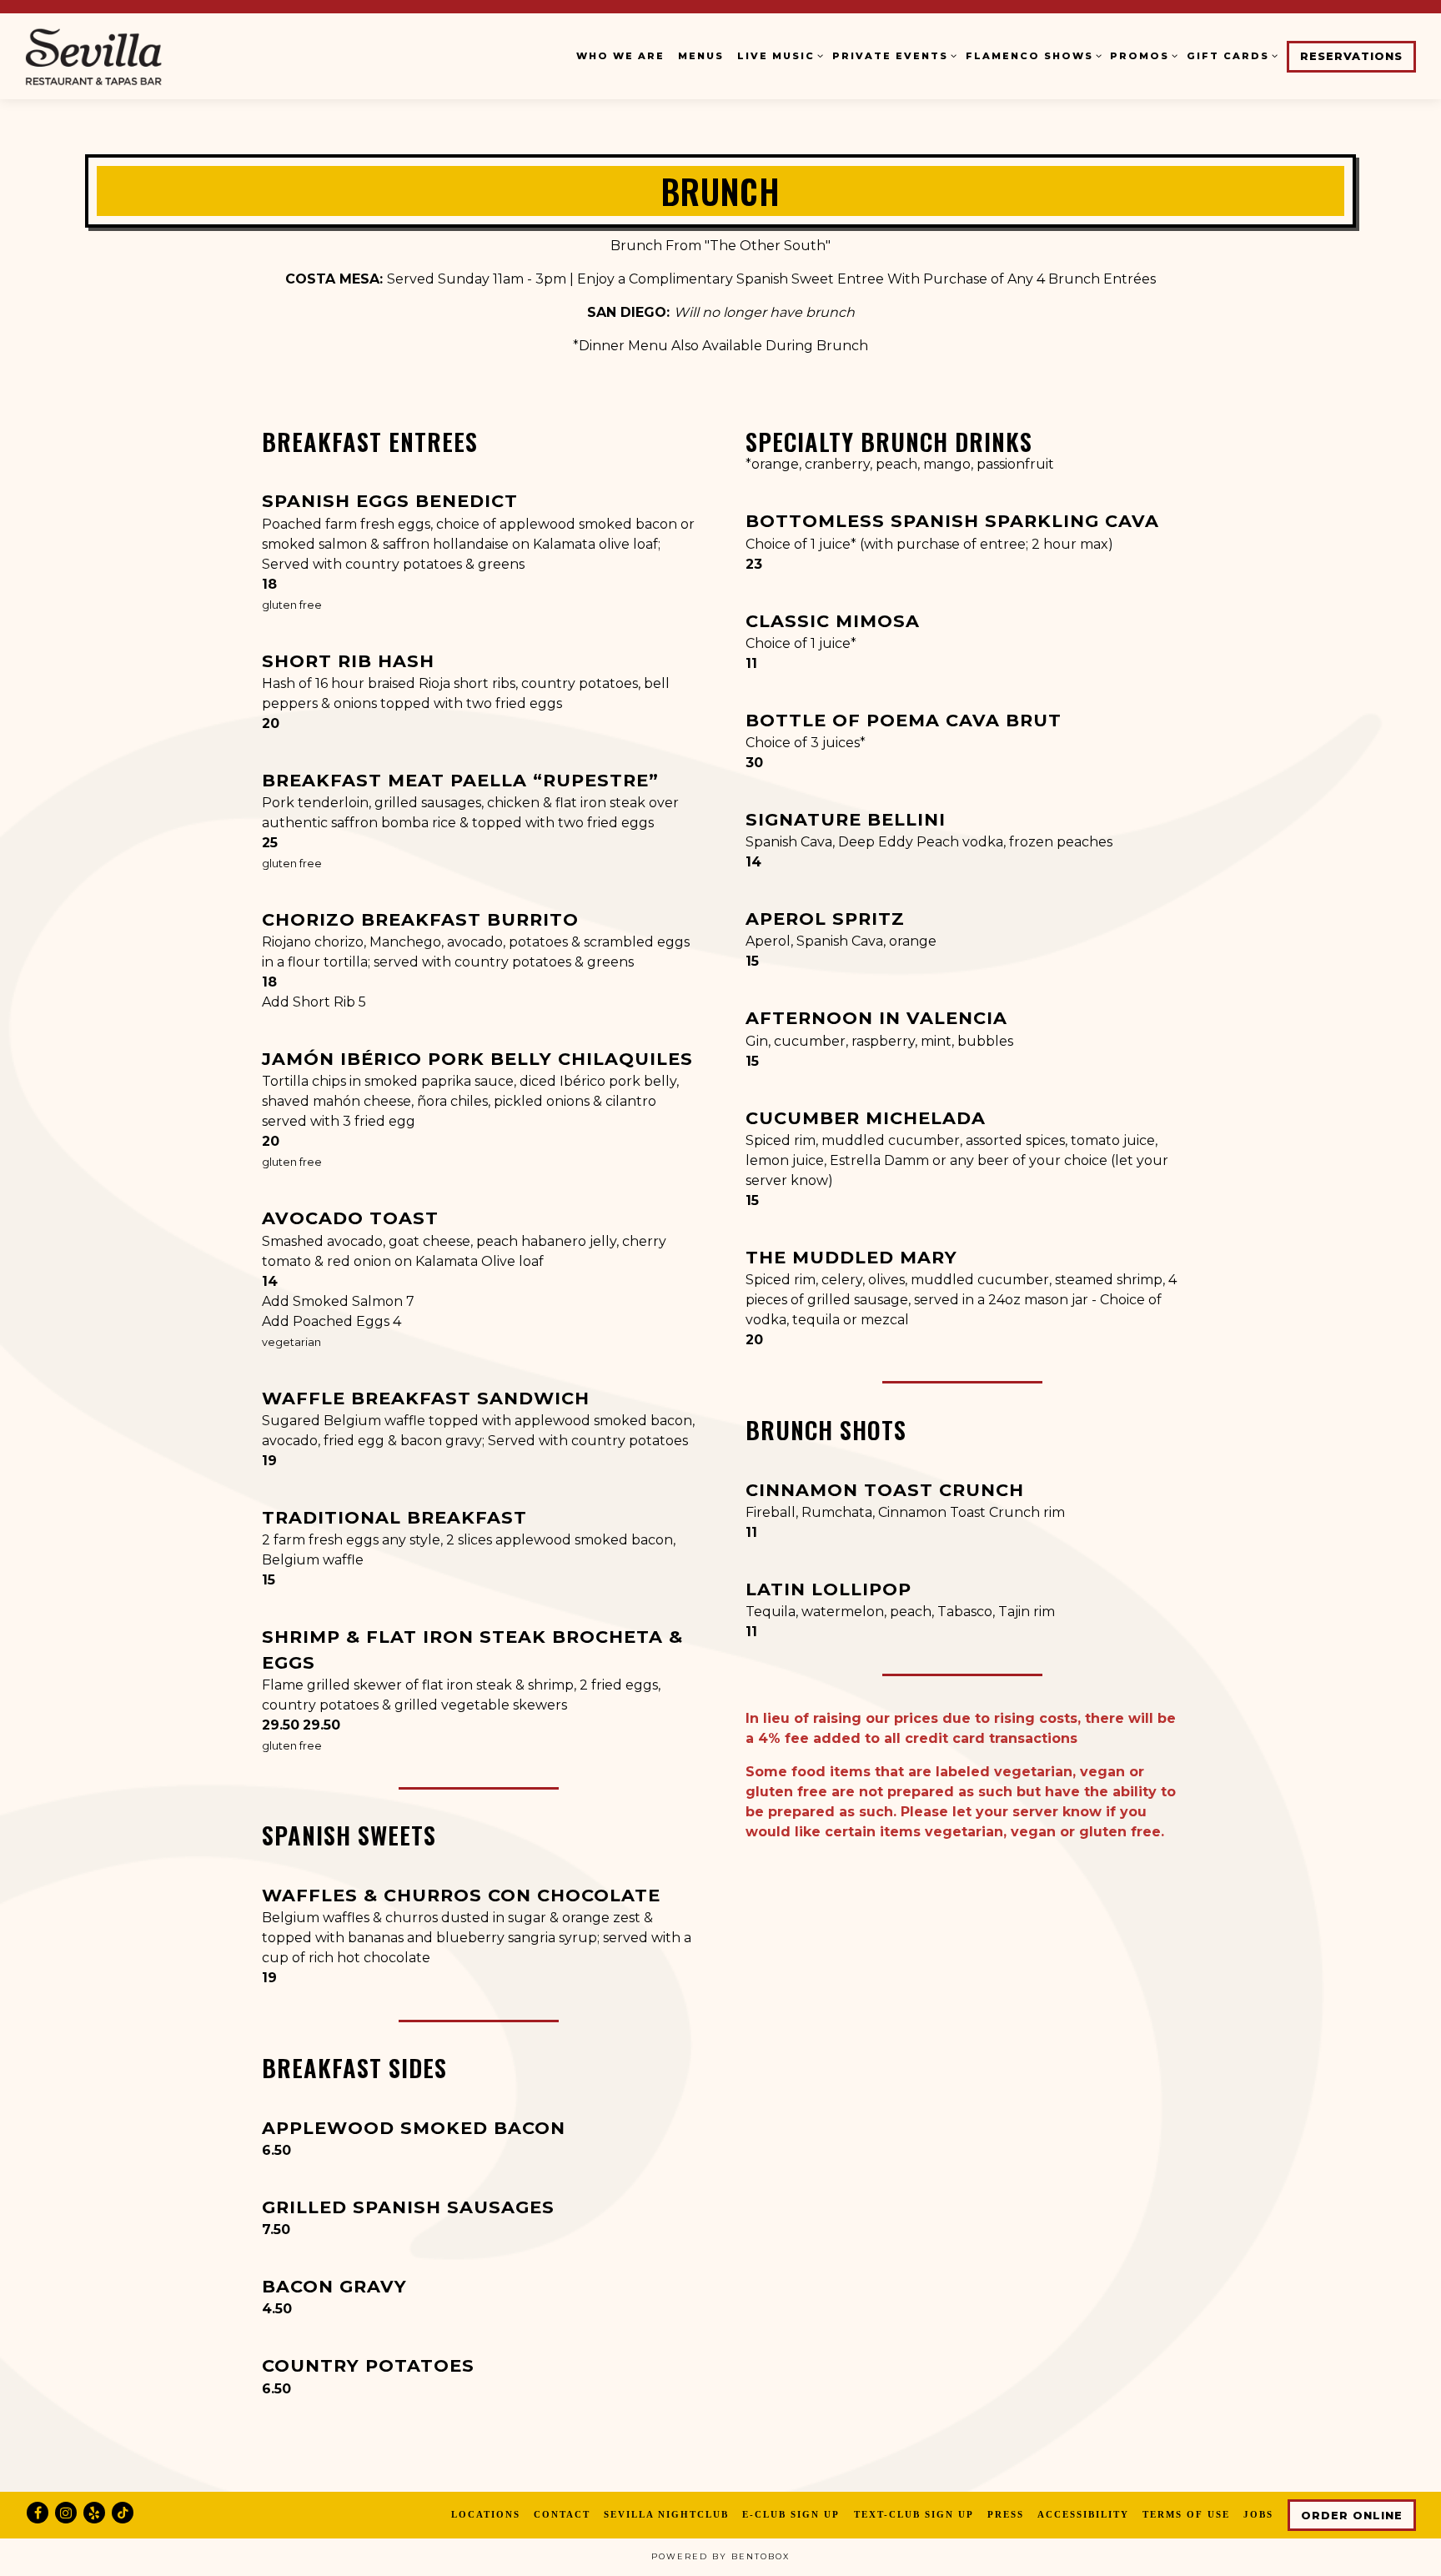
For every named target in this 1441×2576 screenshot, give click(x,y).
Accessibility (1083, 2514)
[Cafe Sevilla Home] (129, 56)
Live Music (778, 55)
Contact (562, 2514)
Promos (1142, 55)
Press (1006, 2514)
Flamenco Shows (1031, 55)
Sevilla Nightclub (666, 2514)
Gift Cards (1230, 55)
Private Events (892, 55)
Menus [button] (701, 56)
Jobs (1258, 2514)
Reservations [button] (1351, 56)
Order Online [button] (1352, 2516)
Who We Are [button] (620, 56)
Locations (486, 2514)
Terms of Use (1186, 2514)
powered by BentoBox (720, 2556)
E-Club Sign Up (791, 2514)
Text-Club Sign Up (914, 2514)
